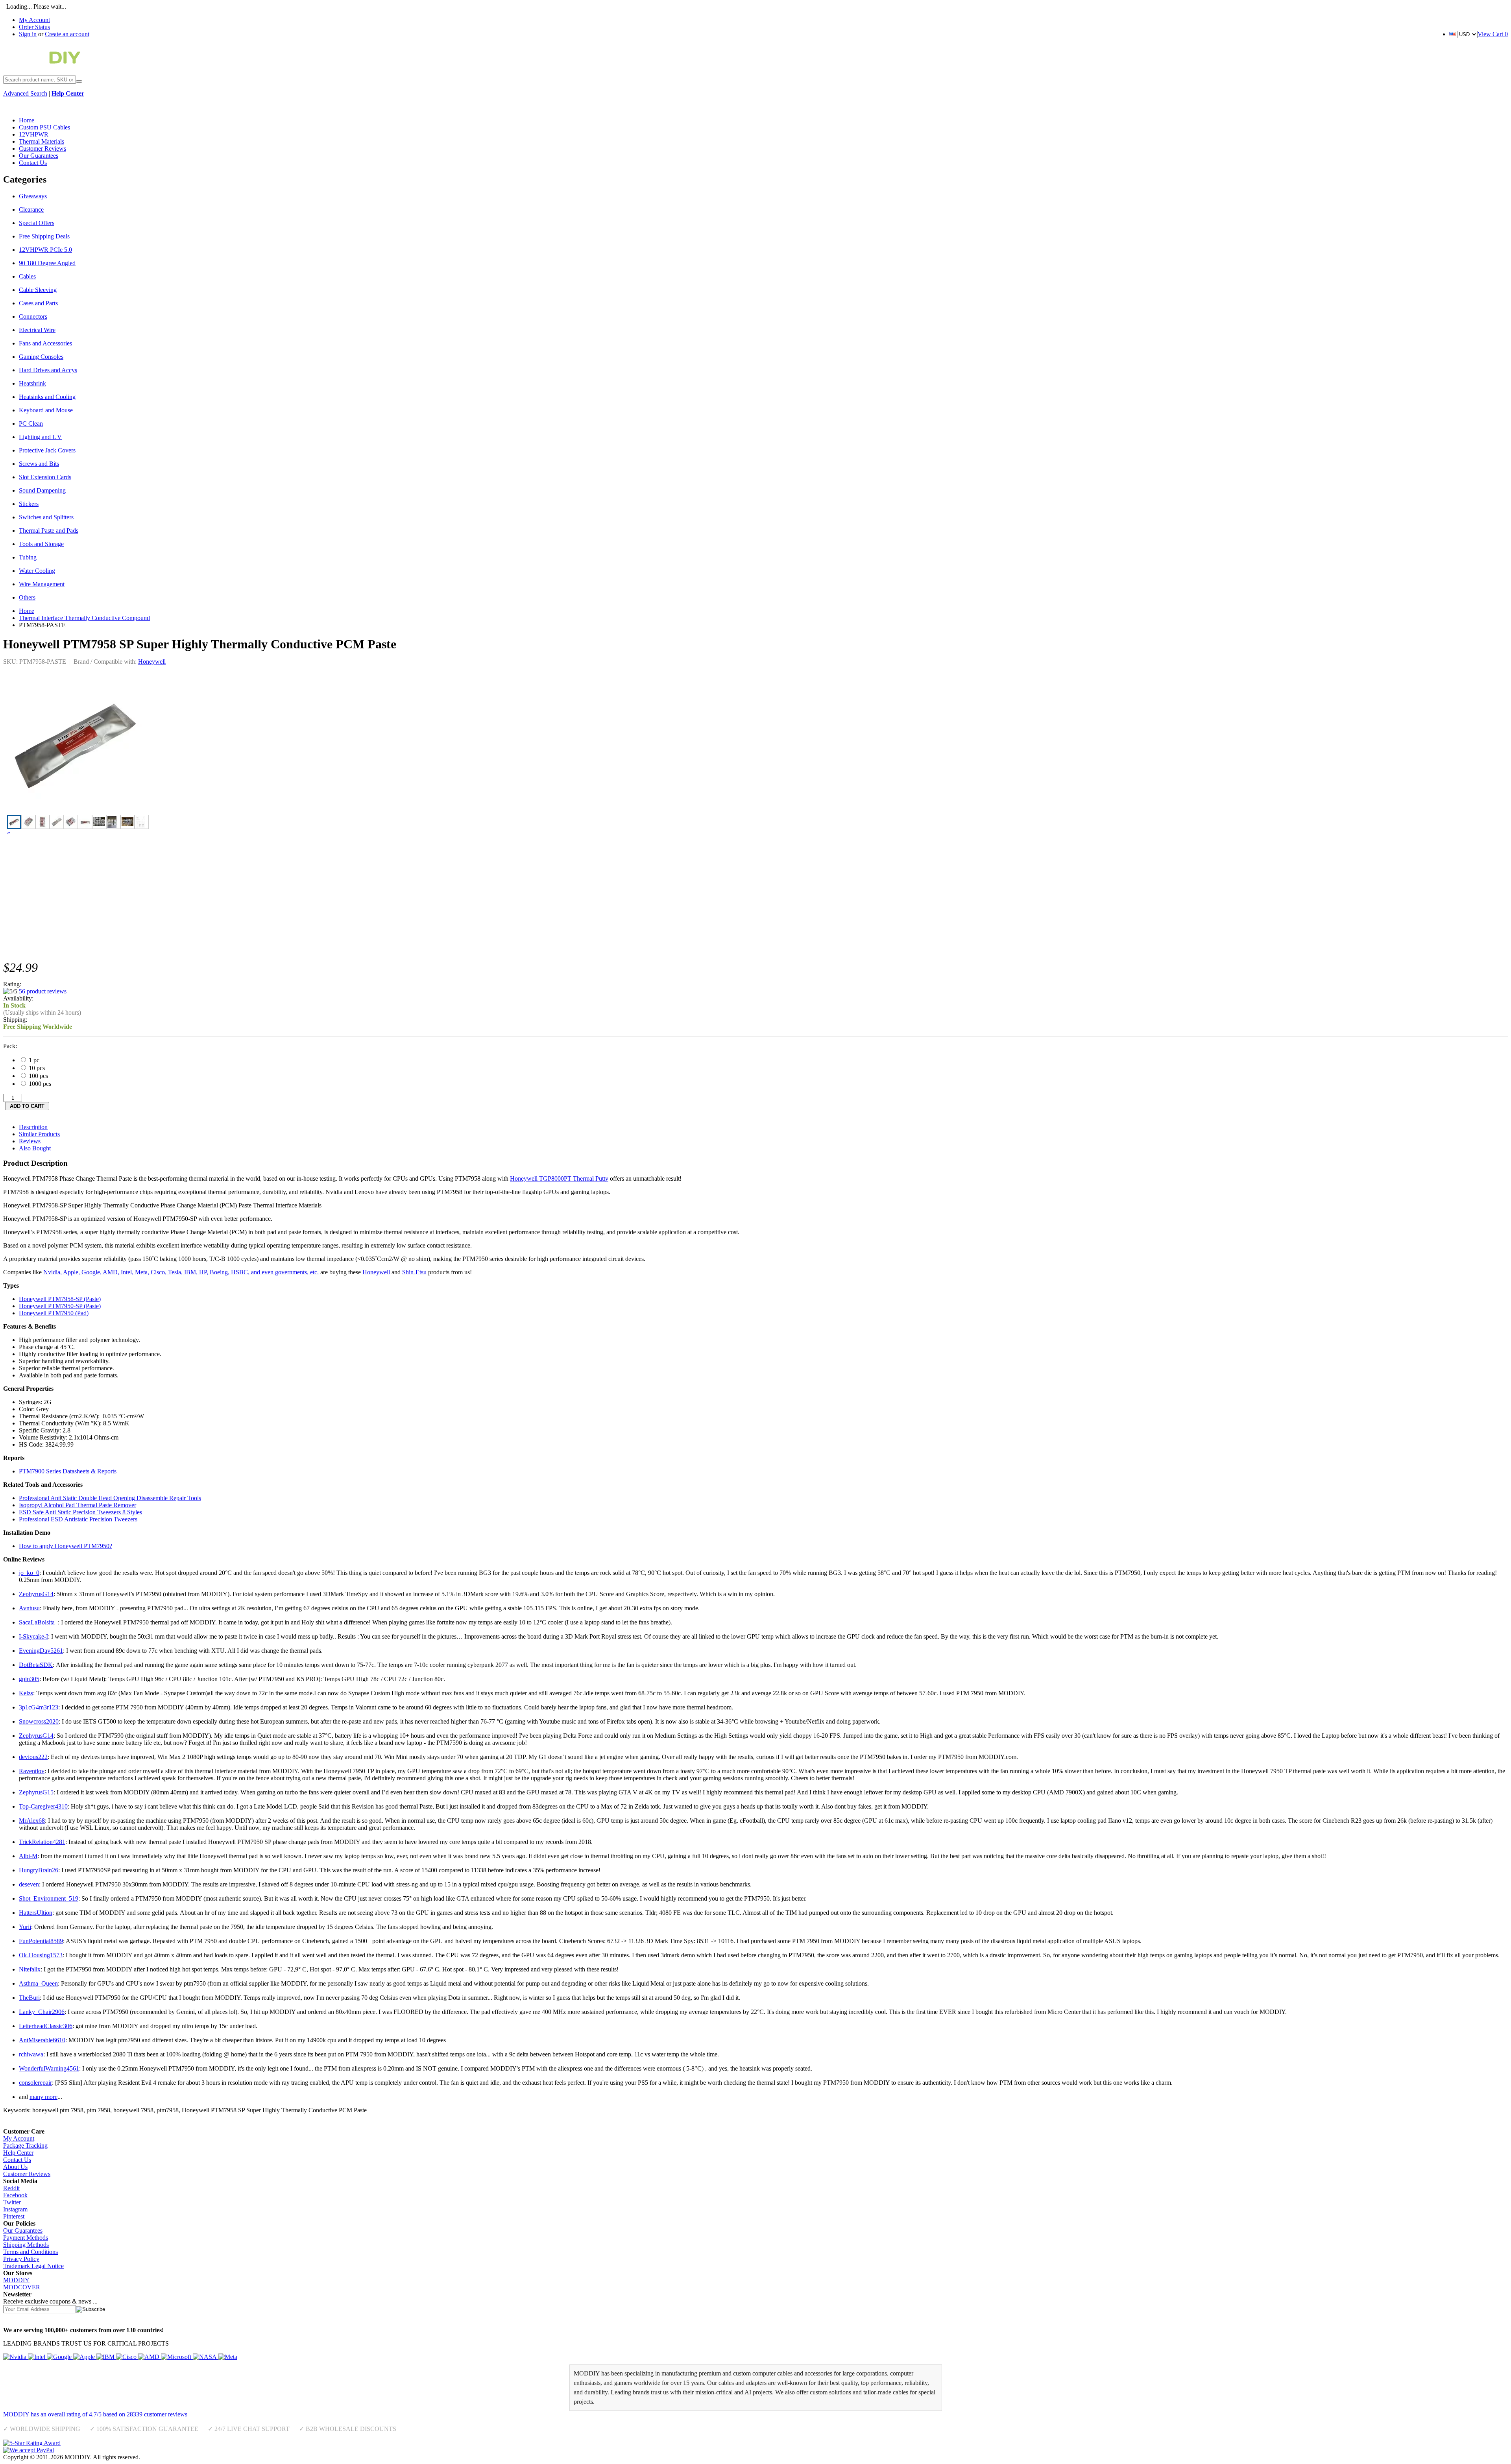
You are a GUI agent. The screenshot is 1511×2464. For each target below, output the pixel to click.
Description (33, 1127)
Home (27, 611)
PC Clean (31, 424)
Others (27, 597)
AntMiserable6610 (42, 2040)
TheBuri (29, 1998)
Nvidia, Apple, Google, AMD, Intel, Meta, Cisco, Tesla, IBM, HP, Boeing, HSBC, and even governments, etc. (181, 1272)
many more (43, 2097)
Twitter (12, 2202)
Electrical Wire (37, 330)
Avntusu (29, 1608)
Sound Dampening (42, 490)
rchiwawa (31, 2054)
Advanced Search (25, 93)
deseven (29, 1884)
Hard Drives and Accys (48, 370)
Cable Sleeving (38, 290)
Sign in (28, 34)
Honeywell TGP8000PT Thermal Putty (559, 1178)
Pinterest (14, 2216)
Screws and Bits (39, 464)
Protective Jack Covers (47, 450)
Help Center (18, 2153)
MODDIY (16, 2280)
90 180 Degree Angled (47, 263)
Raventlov (32, 1771)
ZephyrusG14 (36, 1594)
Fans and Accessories (45, 343)
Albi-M (28, 1856)
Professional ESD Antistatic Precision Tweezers (78, 1519)
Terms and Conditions (30, 2252)
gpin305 (29, 1679)
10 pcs (36, 1068)
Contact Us (17, 2160)
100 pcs (38, 1076)
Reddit (11, 2188)
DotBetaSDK (36, 1665)
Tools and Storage (41, 544)
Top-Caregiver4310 (43, 1806)
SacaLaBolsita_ (38, 1622)
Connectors (33, 317)
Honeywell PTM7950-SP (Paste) (60, 1306)
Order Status (34, 27)
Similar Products (39, 1134)
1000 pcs (39, 1084)
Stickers (29, 504)
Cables (27, 276)
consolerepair (35, 2083)
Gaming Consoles (41, 357)
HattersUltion (36, 1913)
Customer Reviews (27, 2174)
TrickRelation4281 (42, 1842)
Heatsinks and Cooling (47, 397)
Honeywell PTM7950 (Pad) (54, 1313)
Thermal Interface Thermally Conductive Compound (84, 618)
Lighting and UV (40, 437)
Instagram (15, 2209)
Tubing (28, 557)
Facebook (15, 2195)
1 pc (33, 1060)
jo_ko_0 (29, 1573)
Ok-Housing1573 (41, 1955)
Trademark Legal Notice (33, 2266)
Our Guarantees (23, 2231)
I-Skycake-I (33, 1636)
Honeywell (152, 662)
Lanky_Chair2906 (42, 2012)
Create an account (67, 34)
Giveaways (33, 196)
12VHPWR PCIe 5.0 (45, 250)
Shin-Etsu (414, 1272)
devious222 (33, 1757)
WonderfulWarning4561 (49, 2068)
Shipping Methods (26, 2245)
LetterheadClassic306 (46, 2026)
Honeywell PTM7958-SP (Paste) (60, 1299)
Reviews (30, 1141)
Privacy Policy (21, 2259)
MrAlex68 (32, 1821)
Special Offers (37, 223)
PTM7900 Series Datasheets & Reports (68, 1471)
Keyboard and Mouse (46, 410)
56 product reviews (43, 991)
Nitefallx (30, 1969)
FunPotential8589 (41, 1941)
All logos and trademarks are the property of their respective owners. (226, 2457)
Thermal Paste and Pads (49, 531)
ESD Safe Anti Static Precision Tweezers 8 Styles (80, 1512)
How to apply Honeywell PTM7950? (66, 1546)
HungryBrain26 (39, 1870)
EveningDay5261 (41, 1651)
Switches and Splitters (46, 517)
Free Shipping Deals (44, 236)
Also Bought (35, 1148)
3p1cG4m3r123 (39, 1707)
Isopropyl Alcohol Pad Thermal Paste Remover (78, 1505)
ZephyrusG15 (36, 1792)
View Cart (1493, 34)
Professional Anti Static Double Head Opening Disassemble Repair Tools (110, 1498)
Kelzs (26, 1693)
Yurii (25, 1927)
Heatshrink (32, 383)
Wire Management (42, 584)
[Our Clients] (120, 2357)
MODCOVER (22, 2287)
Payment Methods (26, 2238)
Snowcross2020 (39, 1721)
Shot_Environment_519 (49, 1898)
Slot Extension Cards (45, 477)
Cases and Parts (38, 303)
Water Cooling (37, 571)
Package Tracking (25, 2146)
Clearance (31, 209)
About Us (15, 2167)
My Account (34, 20)
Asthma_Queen (38, 1983)
